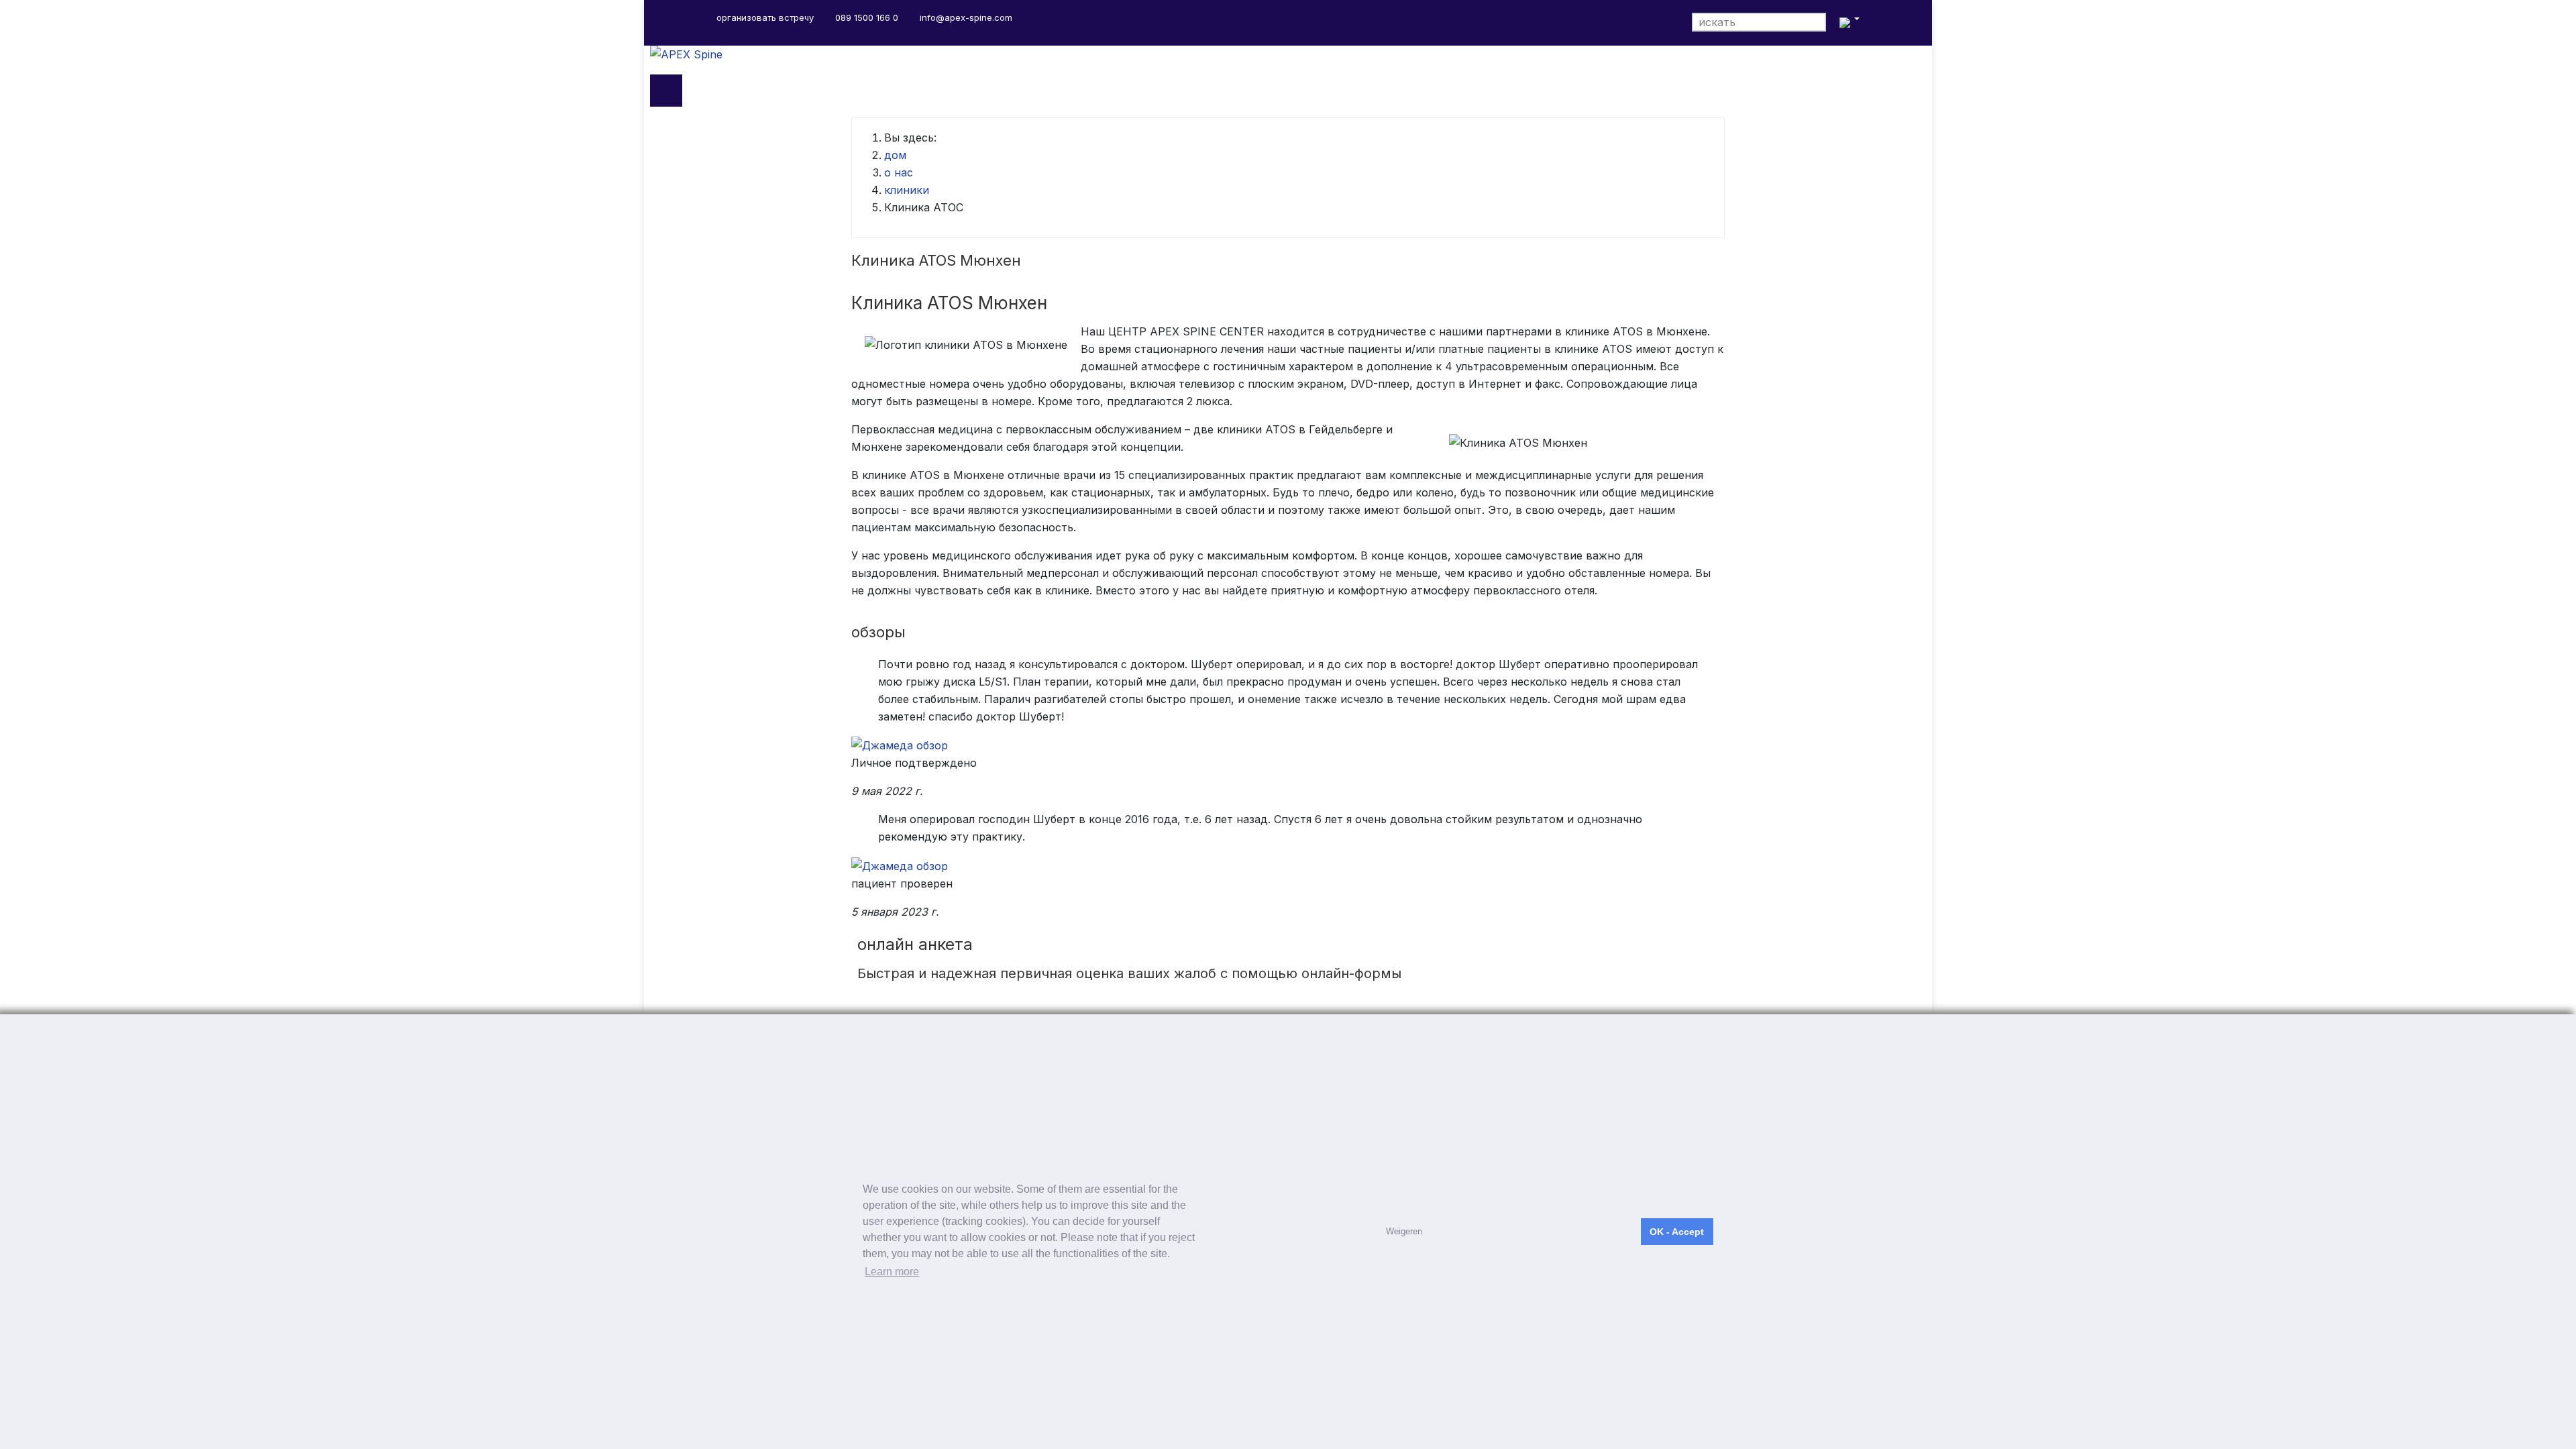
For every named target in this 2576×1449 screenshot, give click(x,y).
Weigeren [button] (1404, 1231)
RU (1848, 23)
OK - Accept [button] (1677, 1232)
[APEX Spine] (1288, 60)
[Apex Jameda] (900, 745)
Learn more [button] (892, 1272)
